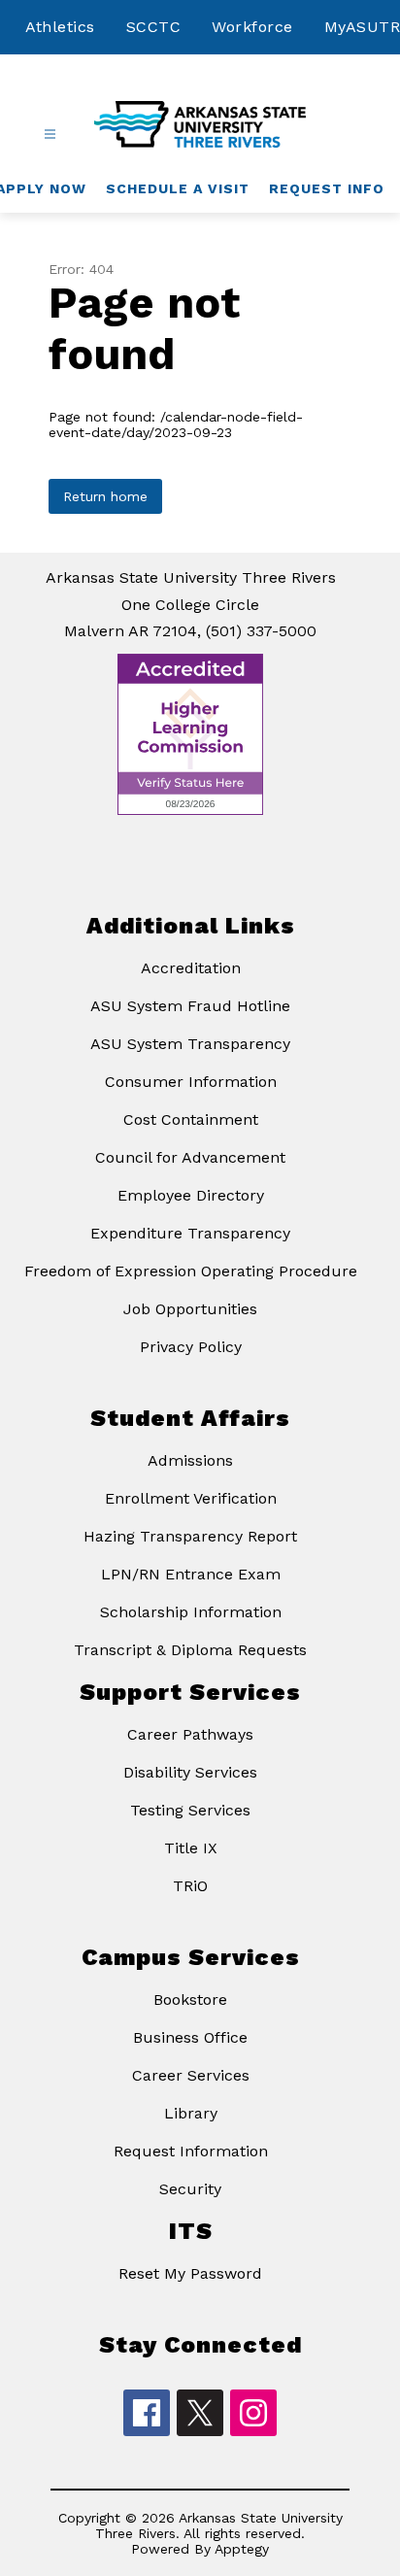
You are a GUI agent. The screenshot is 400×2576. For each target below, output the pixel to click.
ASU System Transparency (190, 1044)
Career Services (191, 2075)
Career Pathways (190, 1734)
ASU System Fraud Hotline (190, 1006)
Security (190, 2189)
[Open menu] (50, 135)
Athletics (60, 27)
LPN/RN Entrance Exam (191, 1574)
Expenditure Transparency (190, 1233)
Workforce (252, 27)
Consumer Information (191, 1082)
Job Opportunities (190, 1309)
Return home (105, 496)
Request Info (327, 188)
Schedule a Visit (178, 188)
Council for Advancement (190, 1157)
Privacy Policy (191, 1347)
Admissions (190, 1460)
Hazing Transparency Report (190, 1536)
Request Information (191, 2151)
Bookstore (190, 2000)
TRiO (190, 1886)
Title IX (191, 1848)
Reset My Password (190, 2273)
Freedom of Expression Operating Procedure (191, 1271)
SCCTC (154, 27)
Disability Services (190, 1772)
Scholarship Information (191, 1612)
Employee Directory (191, 1195)
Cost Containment (191, 1119)
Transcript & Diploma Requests (190, 1650)
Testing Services (190, 1810)
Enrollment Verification (191, 1498)
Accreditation (191, 968)
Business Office (190, 2037)
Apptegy (242, 2549)
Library (191, 2113)
